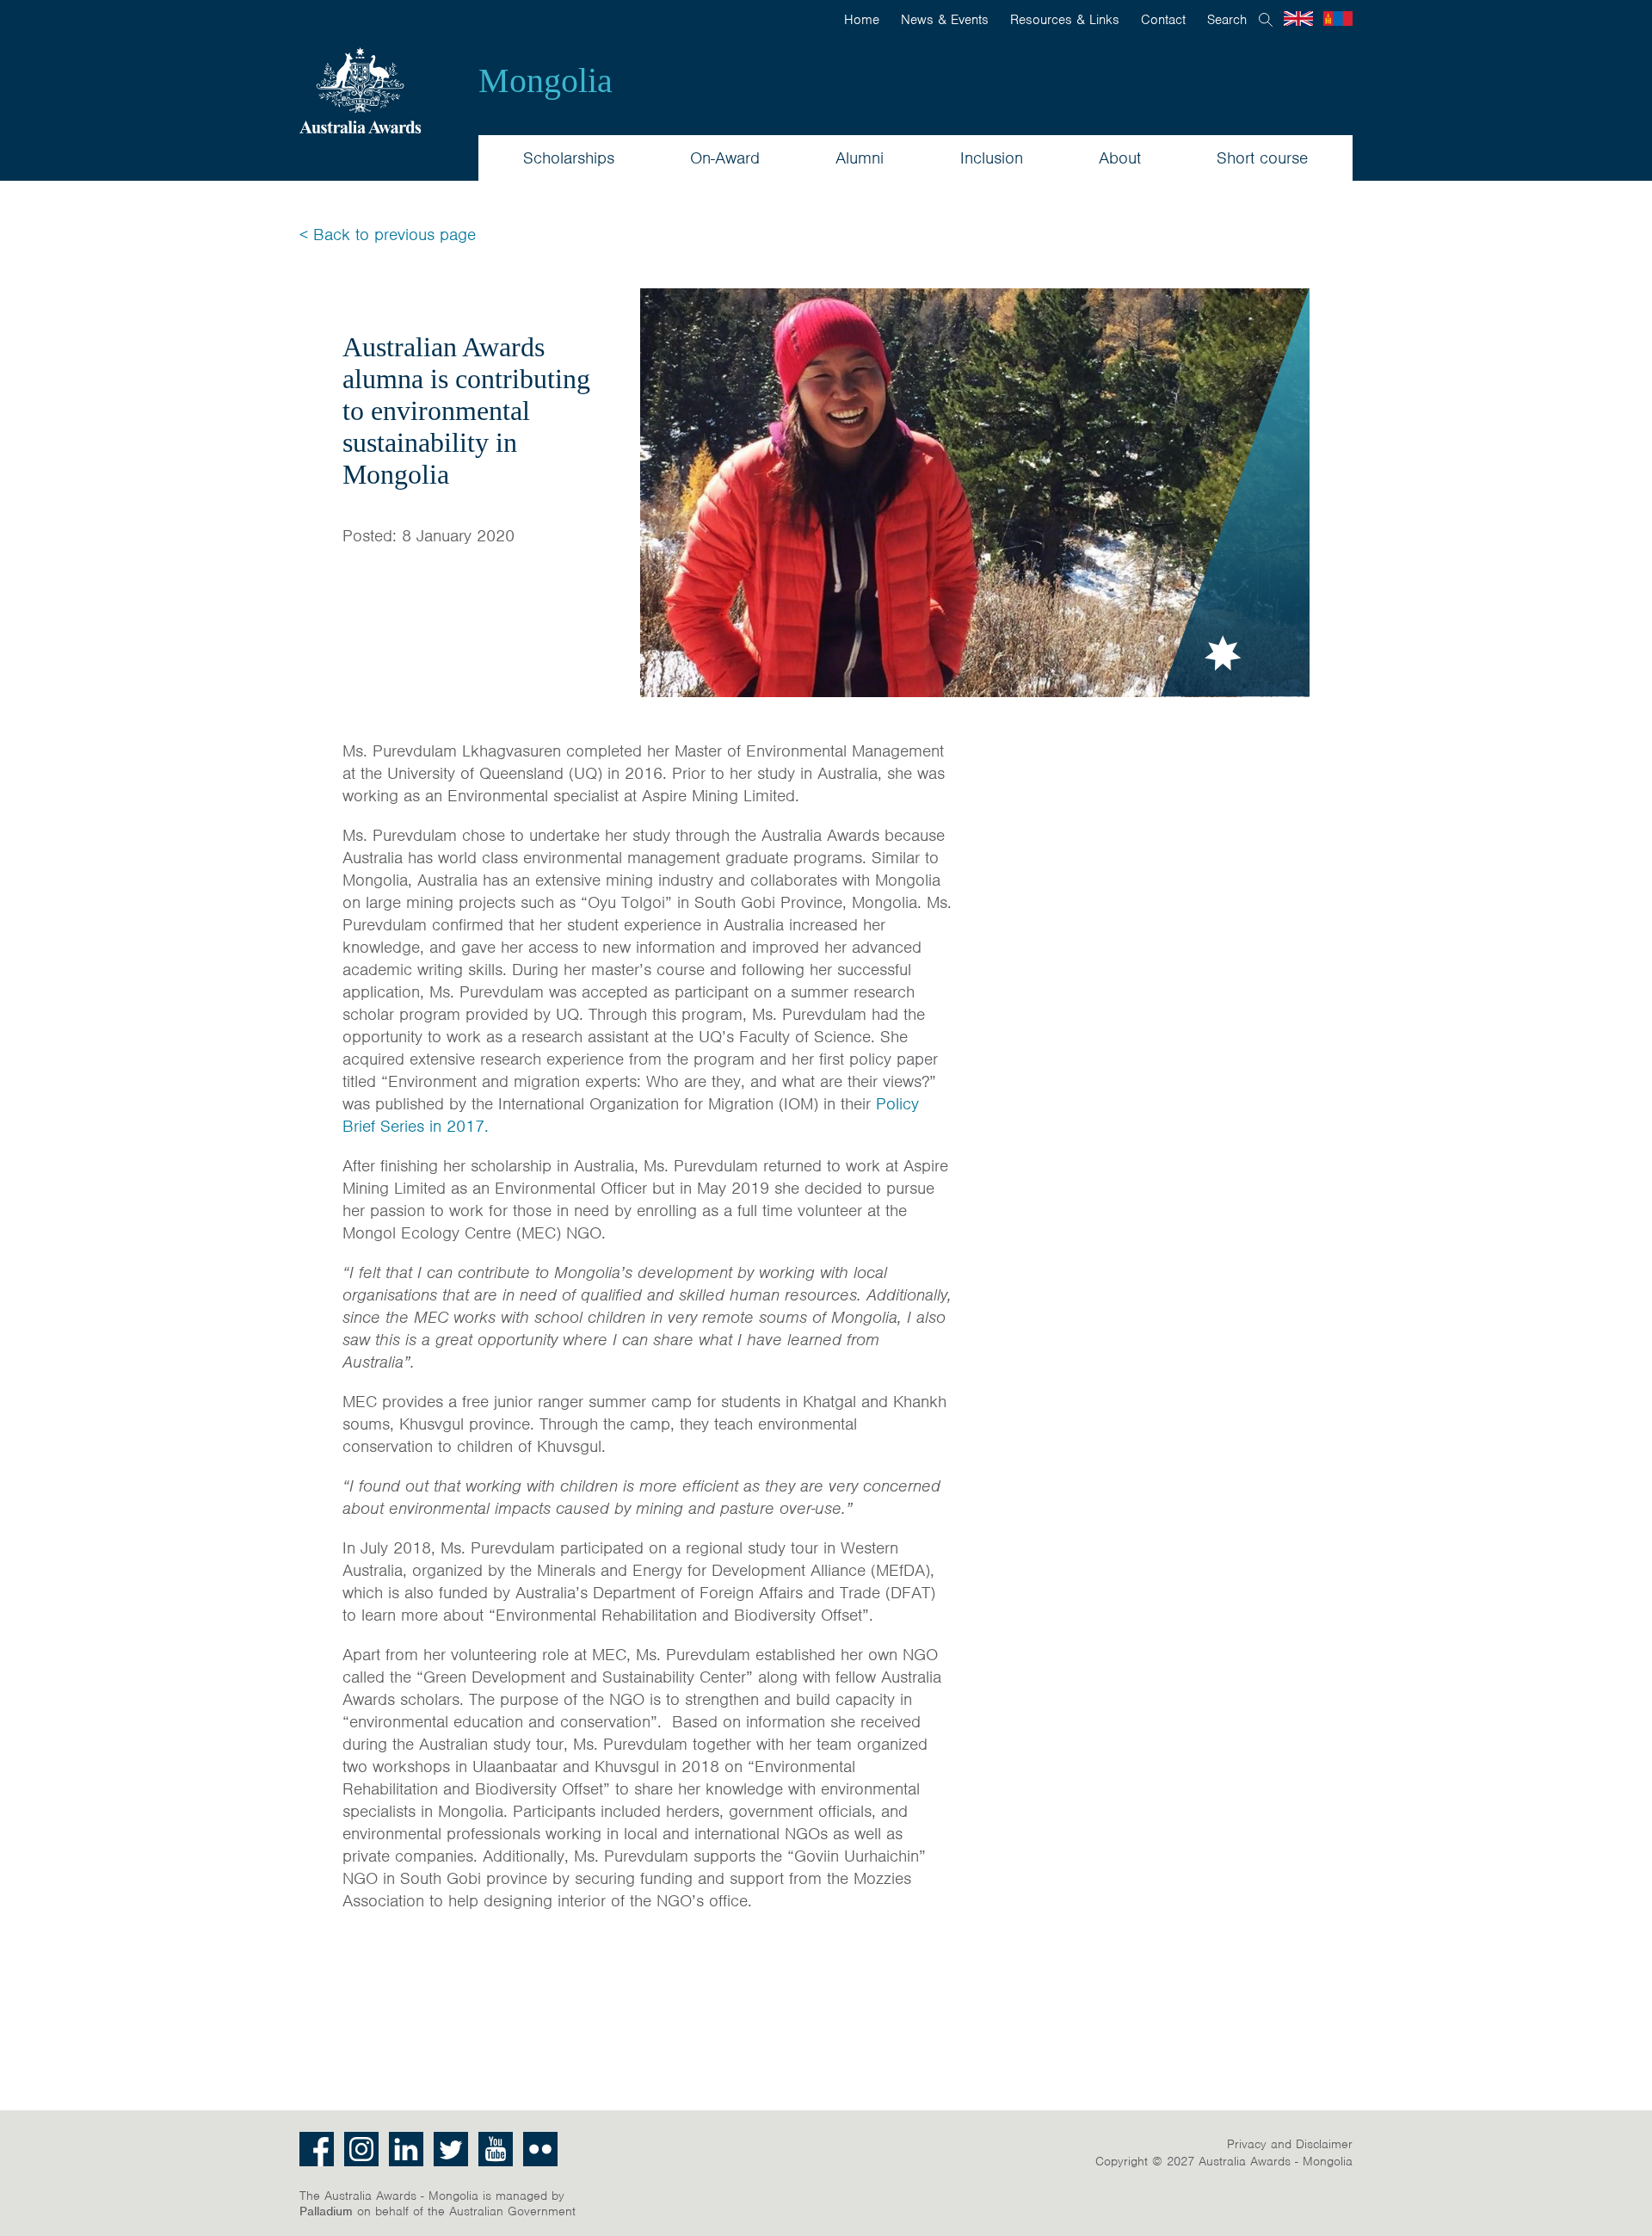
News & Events (945, 20)
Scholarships (569, 158)
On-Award (725, 158)
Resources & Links (1065, 20)
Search (1227, 20)
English (1298, 19)
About (1120, 158)
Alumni (860, 158)
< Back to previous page (388, 235)
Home (862, 20)
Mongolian (1338, 19)
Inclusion (992, 158)
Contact (1163, 20)
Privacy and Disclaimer (1290, 2144)
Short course (1262, 158)
